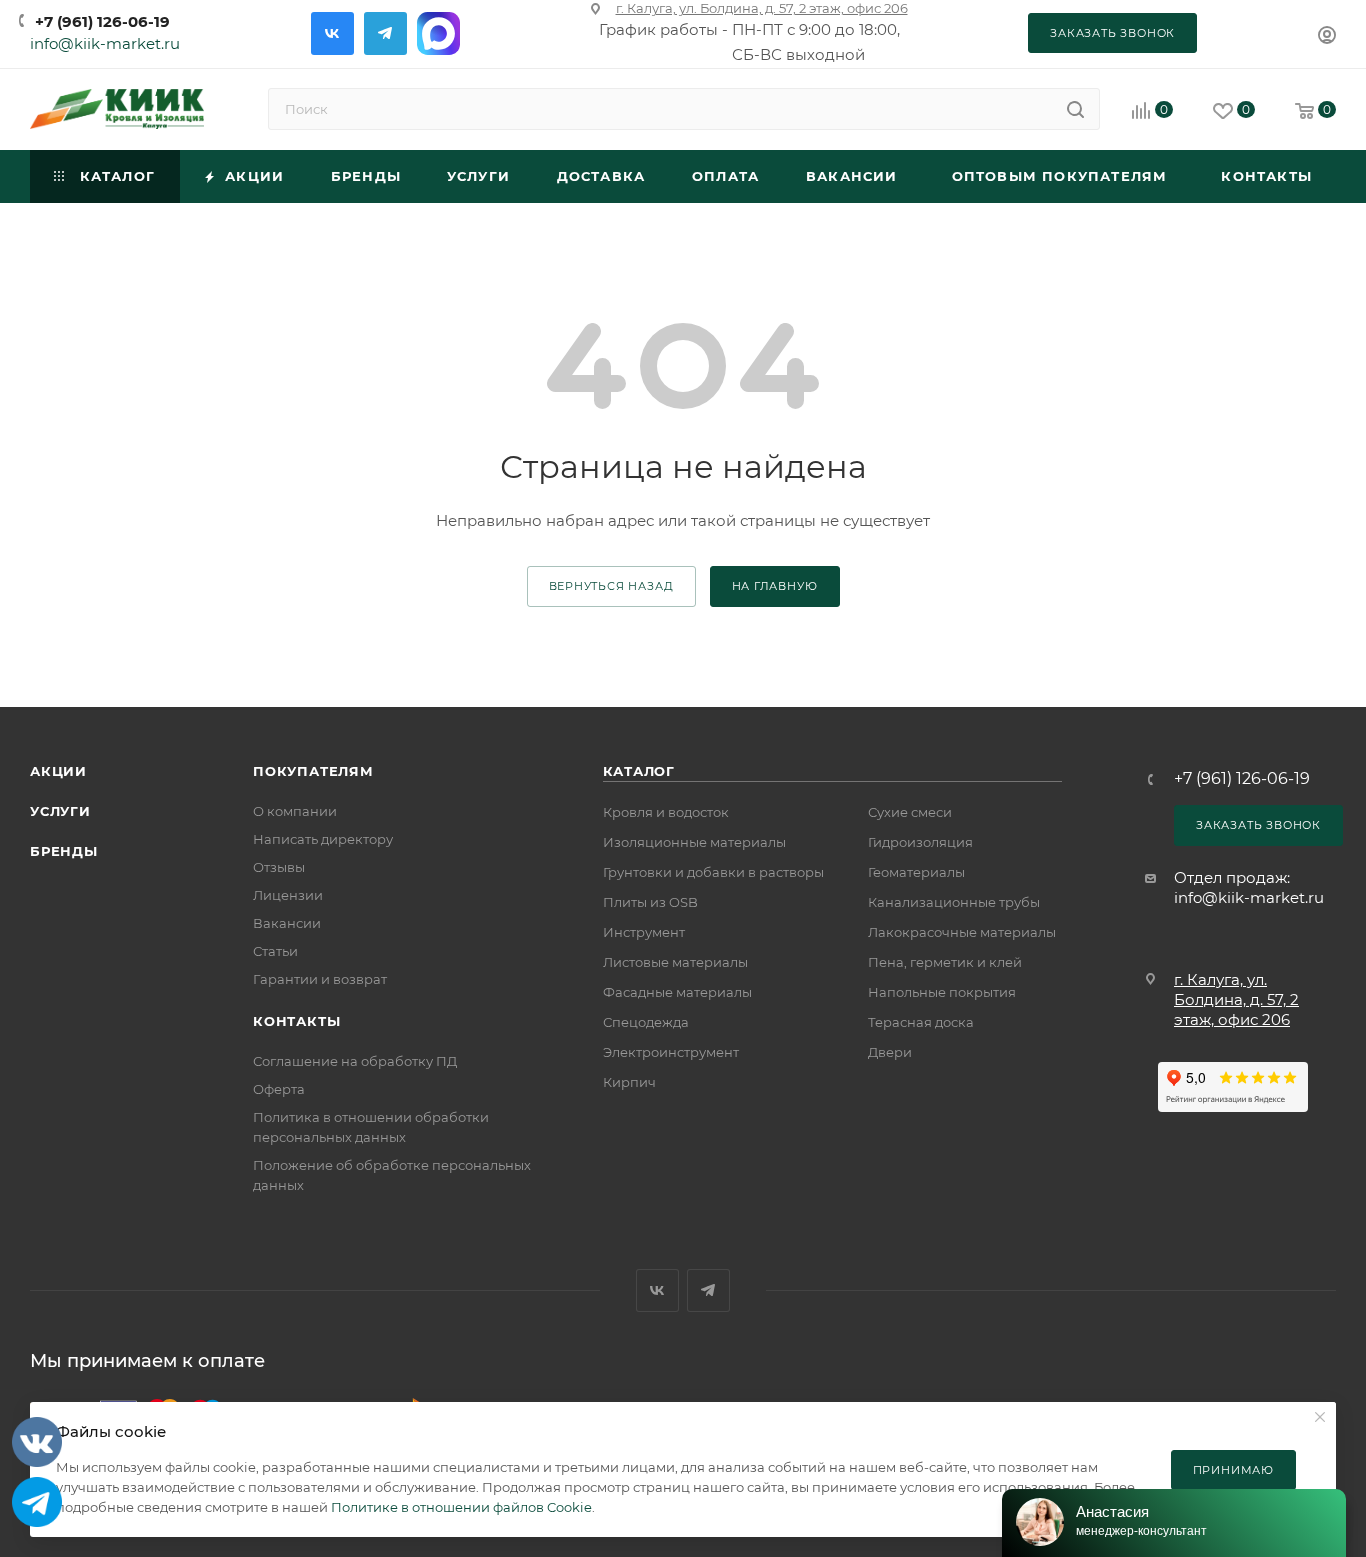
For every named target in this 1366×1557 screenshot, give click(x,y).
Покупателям (313, 771)
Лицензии (288, 895)
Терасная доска (921, 1022)
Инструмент (644, 932)
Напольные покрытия (942, 992)
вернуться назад (611, 586)
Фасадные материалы (677, 992)
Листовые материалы (675, 962)
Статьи (275, 951)
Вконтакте (332, 33)
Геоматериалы (916, 872)
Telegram (385, 33)
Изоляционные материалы (694, 842)
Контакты (296, 1021)
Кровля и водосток (666, 812)
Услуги (60, 811)
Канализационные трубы (954, 902)
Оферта (279, 1089)
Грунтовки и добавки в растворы (713, 872)
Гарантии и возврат (320, 979)
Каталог (639, 771)
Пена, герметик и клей (945, 962)
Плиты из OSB (650, 902)
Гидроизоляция (920, 842)
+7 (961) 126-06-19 (102, 21)
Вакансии (287, 923)
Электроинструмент (671, 1052)
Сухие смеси (910, 812)
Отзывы (279, 867)
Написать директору (323, 839)
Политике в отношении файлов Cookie (461, 1507)
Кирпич (629, 1082)
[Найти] (1075, 109)
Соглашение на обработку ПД (355, 1061)
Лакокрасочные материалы (962, 932)
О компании (295, 811)
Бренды (64, 851)
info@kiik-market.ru (105, 43)
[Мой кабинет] (1327, 37)
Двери (890, 1052)
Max (438, 33)
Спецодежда (646, 1022)
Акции (58, 771)
